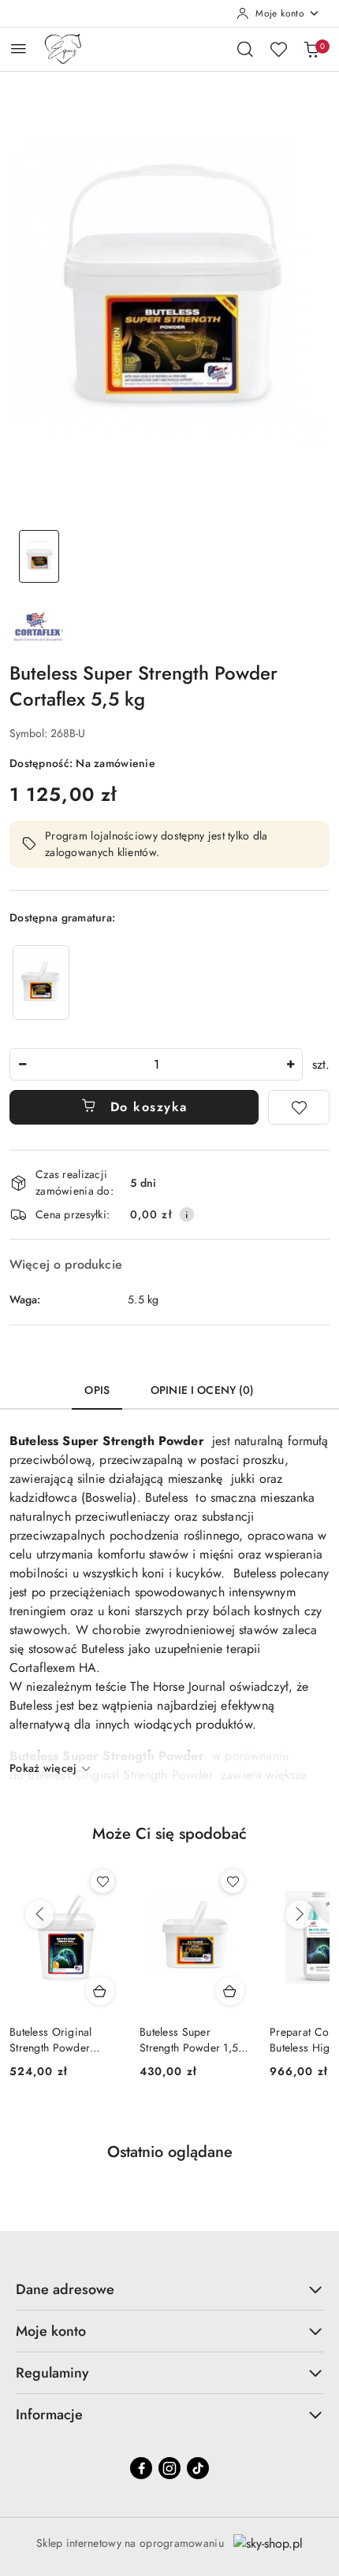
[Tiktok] (198, 2468)
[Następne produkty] (300, 1914)
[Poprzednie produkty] (39, 1914)
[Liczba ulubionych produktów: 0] (278, 49)
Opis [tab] (97, 1390)
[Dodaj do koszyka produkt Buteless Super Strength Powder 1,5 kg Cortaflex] (230, 1991)
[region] (41, 982)
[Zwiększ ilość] (290, 1064)
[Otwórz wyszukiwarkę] (245, 49)
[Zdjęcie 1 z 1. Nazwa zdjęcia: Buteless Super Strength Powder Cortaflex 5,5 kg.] (39, 556)
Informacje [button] (49, 2415)
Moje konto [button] (51, 2331)
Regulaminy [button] (52, 2373)
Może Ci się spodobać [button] (169, 1834)
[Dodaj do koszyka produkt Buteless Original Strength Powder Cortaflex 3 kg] (100, 1991)
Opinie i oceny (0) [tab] (203, 1390)
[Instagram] (169, 2468)
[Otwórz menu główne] (19, 48)
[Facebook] (141, 2468)
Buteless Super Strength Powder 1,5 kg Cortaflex (189, 2040)
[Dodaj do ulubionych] (299, 1107)
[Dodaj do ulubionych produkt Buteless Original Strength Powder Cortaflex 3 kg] (102, 1881)
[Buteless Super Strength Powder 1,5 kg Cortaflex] (41, 982)
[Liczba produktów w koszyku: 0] (311, 49)
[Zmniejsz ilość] (22, 1064)
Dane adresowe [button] (65, 2289)
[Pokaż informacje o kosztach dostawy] (187, 1214)
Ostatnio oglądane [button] (170, 2152)
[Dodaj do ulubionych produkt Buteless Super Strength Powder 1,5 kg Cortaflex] (233, 1881)
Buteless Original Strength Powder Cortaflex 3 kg (51, 2040)
